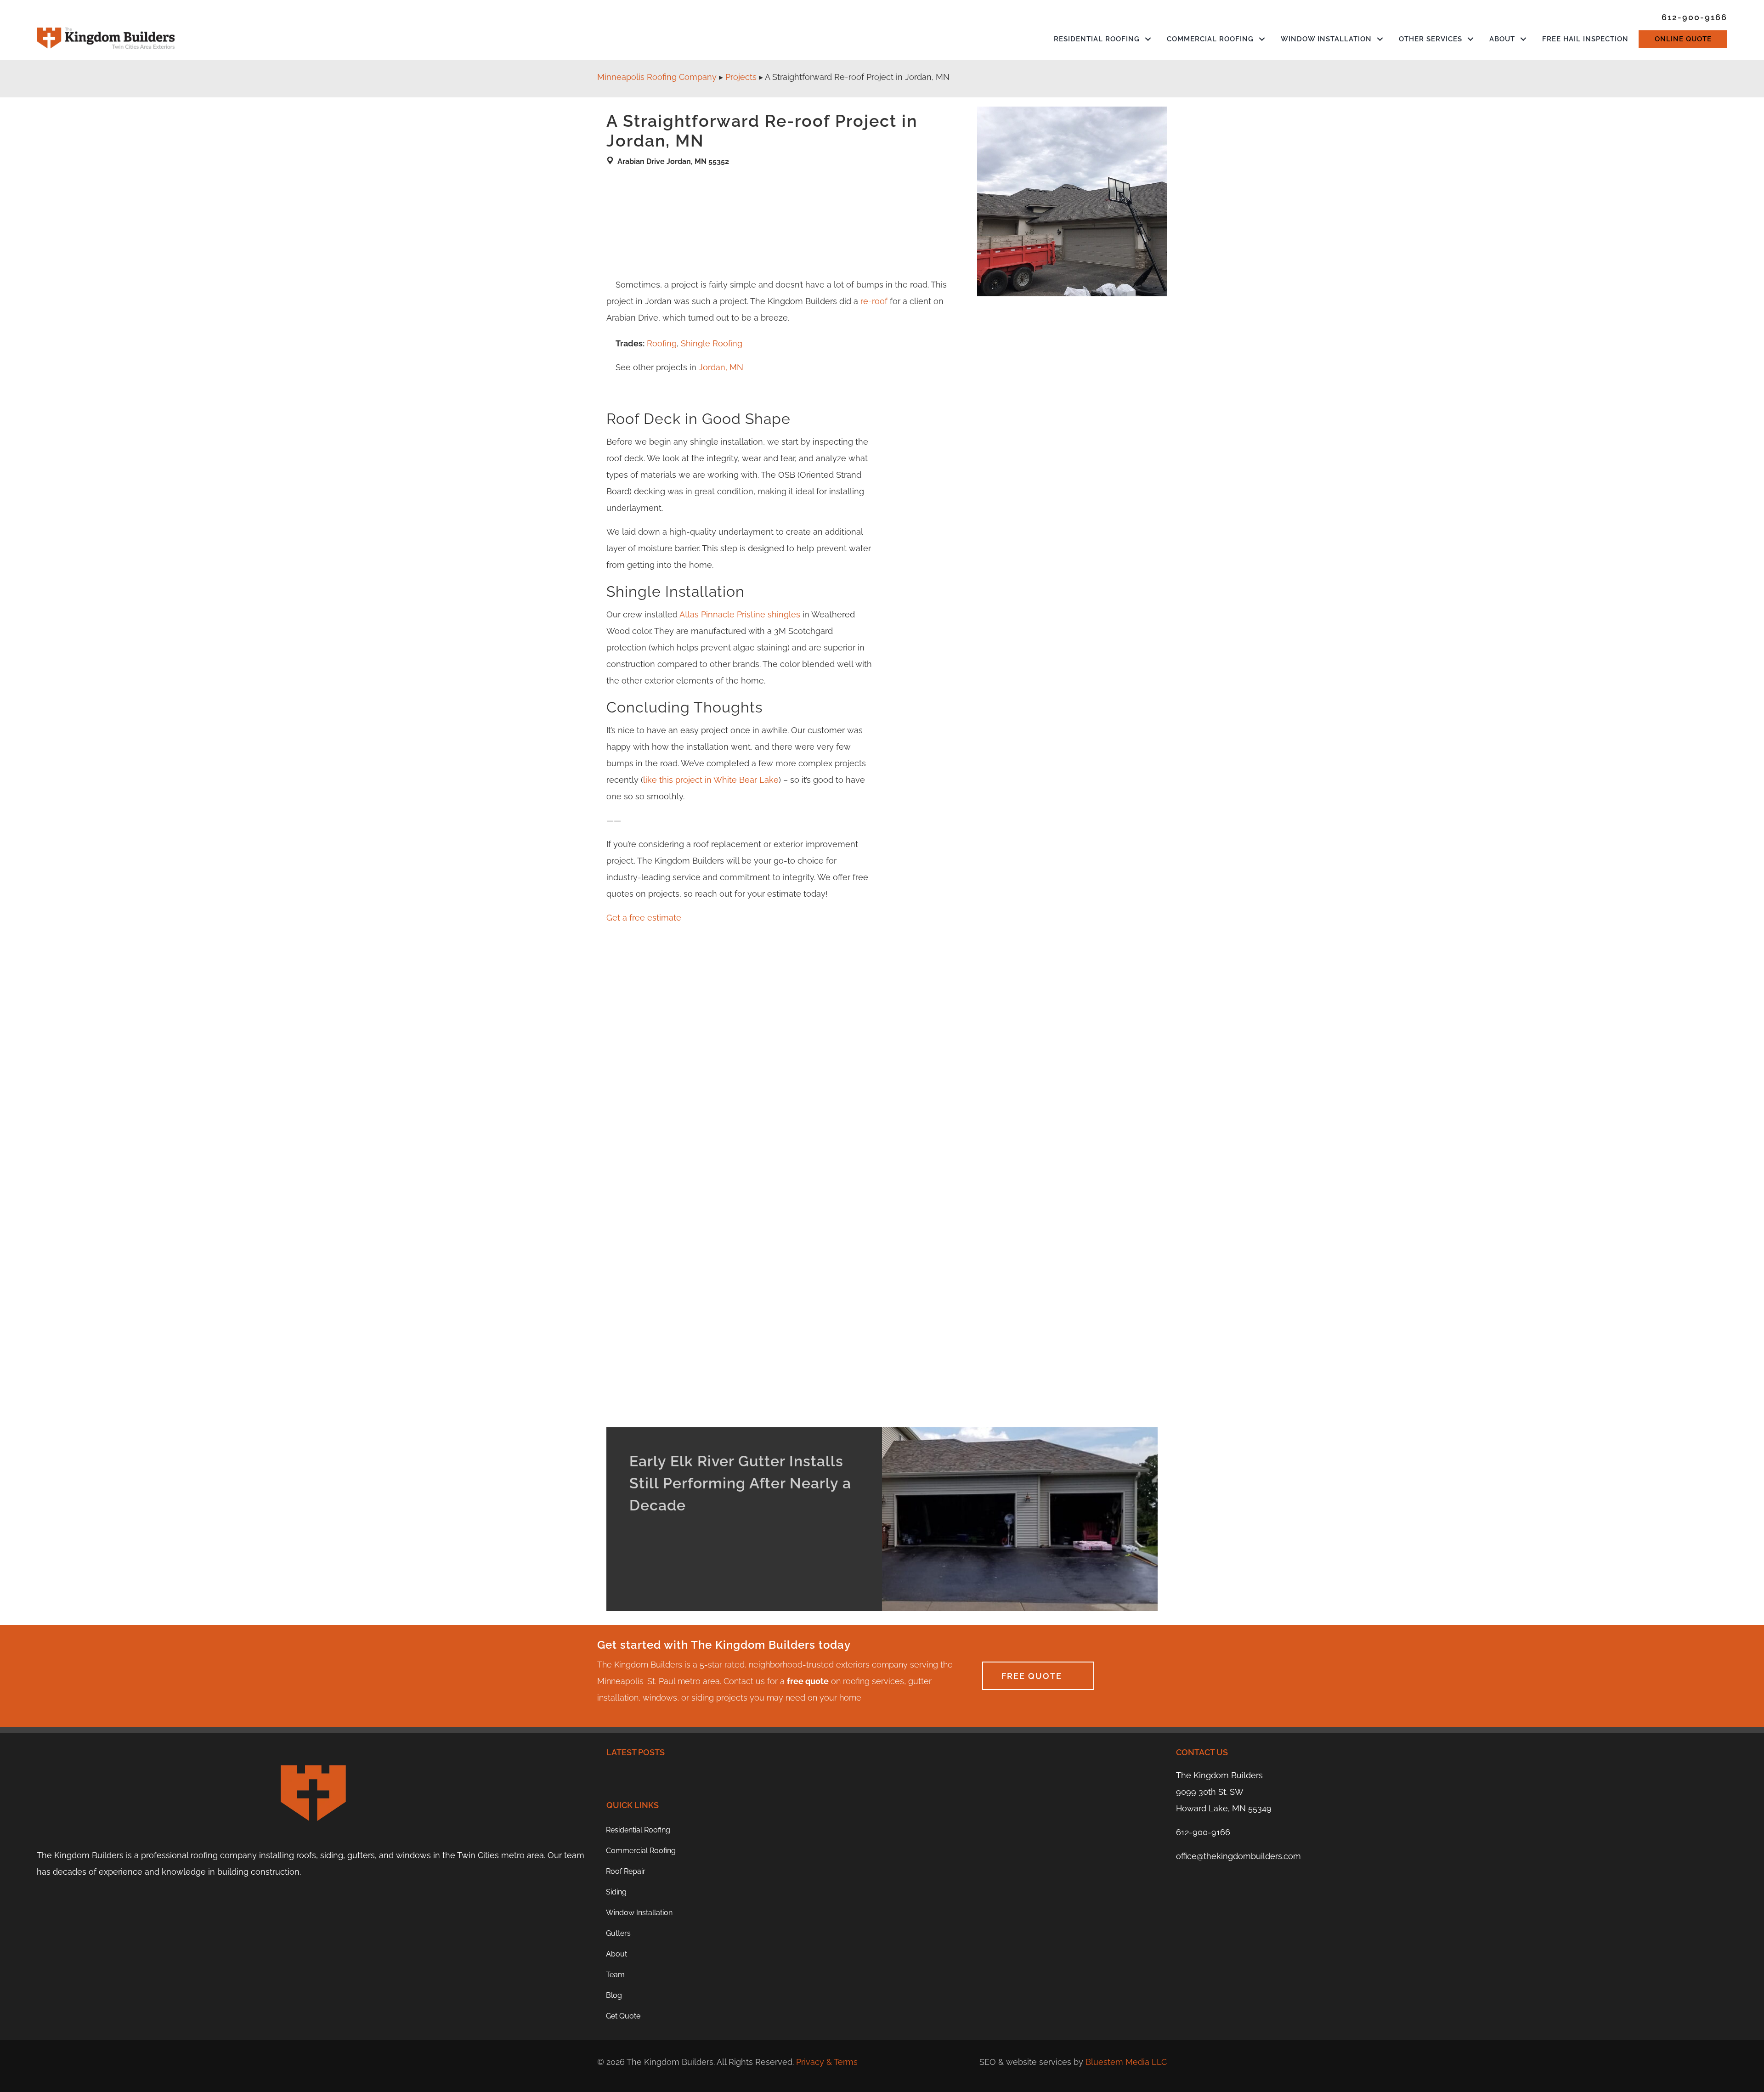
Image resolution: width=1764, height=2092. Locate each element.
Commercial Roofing (1210, 39)
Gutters (618, 1933)
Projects (741, 77)
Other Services (1430, 39)
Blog (614, 1995)
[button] (1148, 39)
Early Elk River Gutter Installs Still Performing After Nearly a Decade (740, 1483)
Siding (616, 1892)
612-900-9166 (1203, 1832)
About (1502, 39)
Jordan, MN (721, 367)
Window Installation (1326, 39)
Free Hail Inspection (1585, 39)
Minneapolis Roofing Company (657, 77)
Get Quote (623, 2016)
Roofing (662, 343)
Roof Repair (626, 1871)
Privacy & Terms (827, 2062)
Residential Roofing (1097, 39)
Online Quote (1683, 39)
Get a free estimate (644, 918)
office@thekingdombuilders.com (1238, 1856)
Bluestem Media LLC (1126, 2062)
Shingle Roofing (712, 343)
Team (615, 1975)
